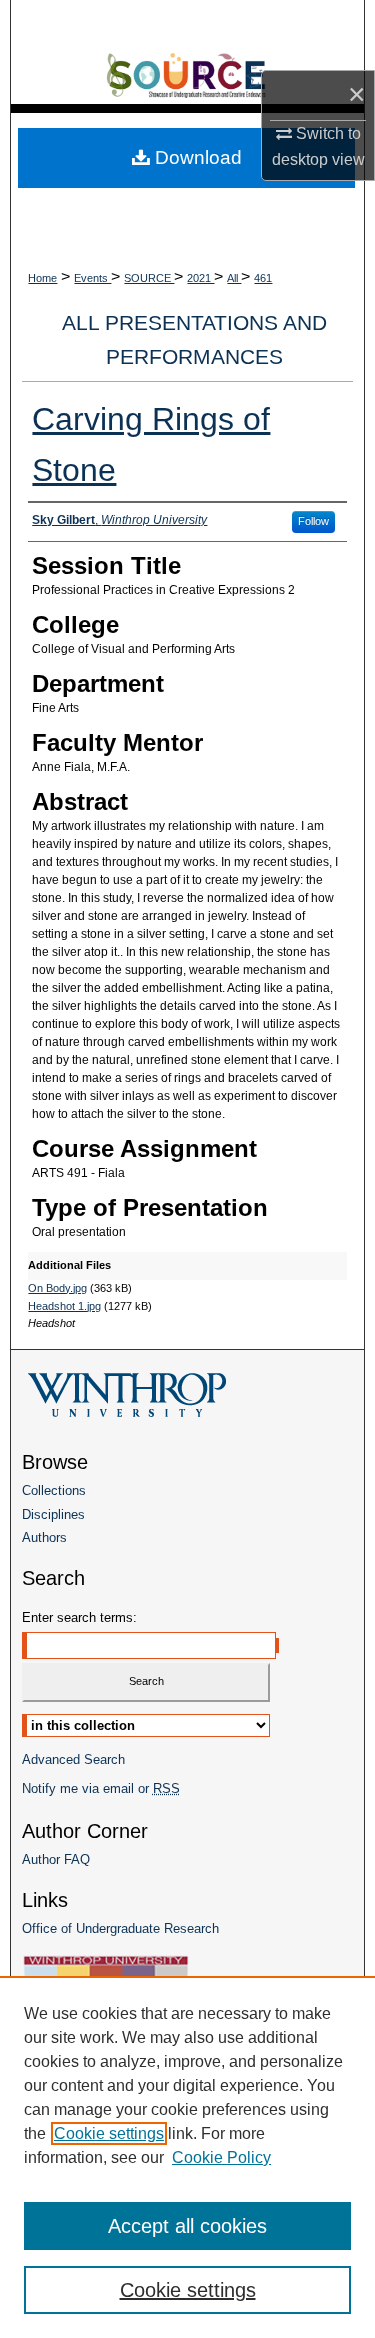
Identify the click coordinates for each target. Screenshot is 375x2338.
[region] (187, 2157)
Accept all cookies (187, 2226)
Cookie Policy (221, 2157)
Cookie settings (109, 2133)
